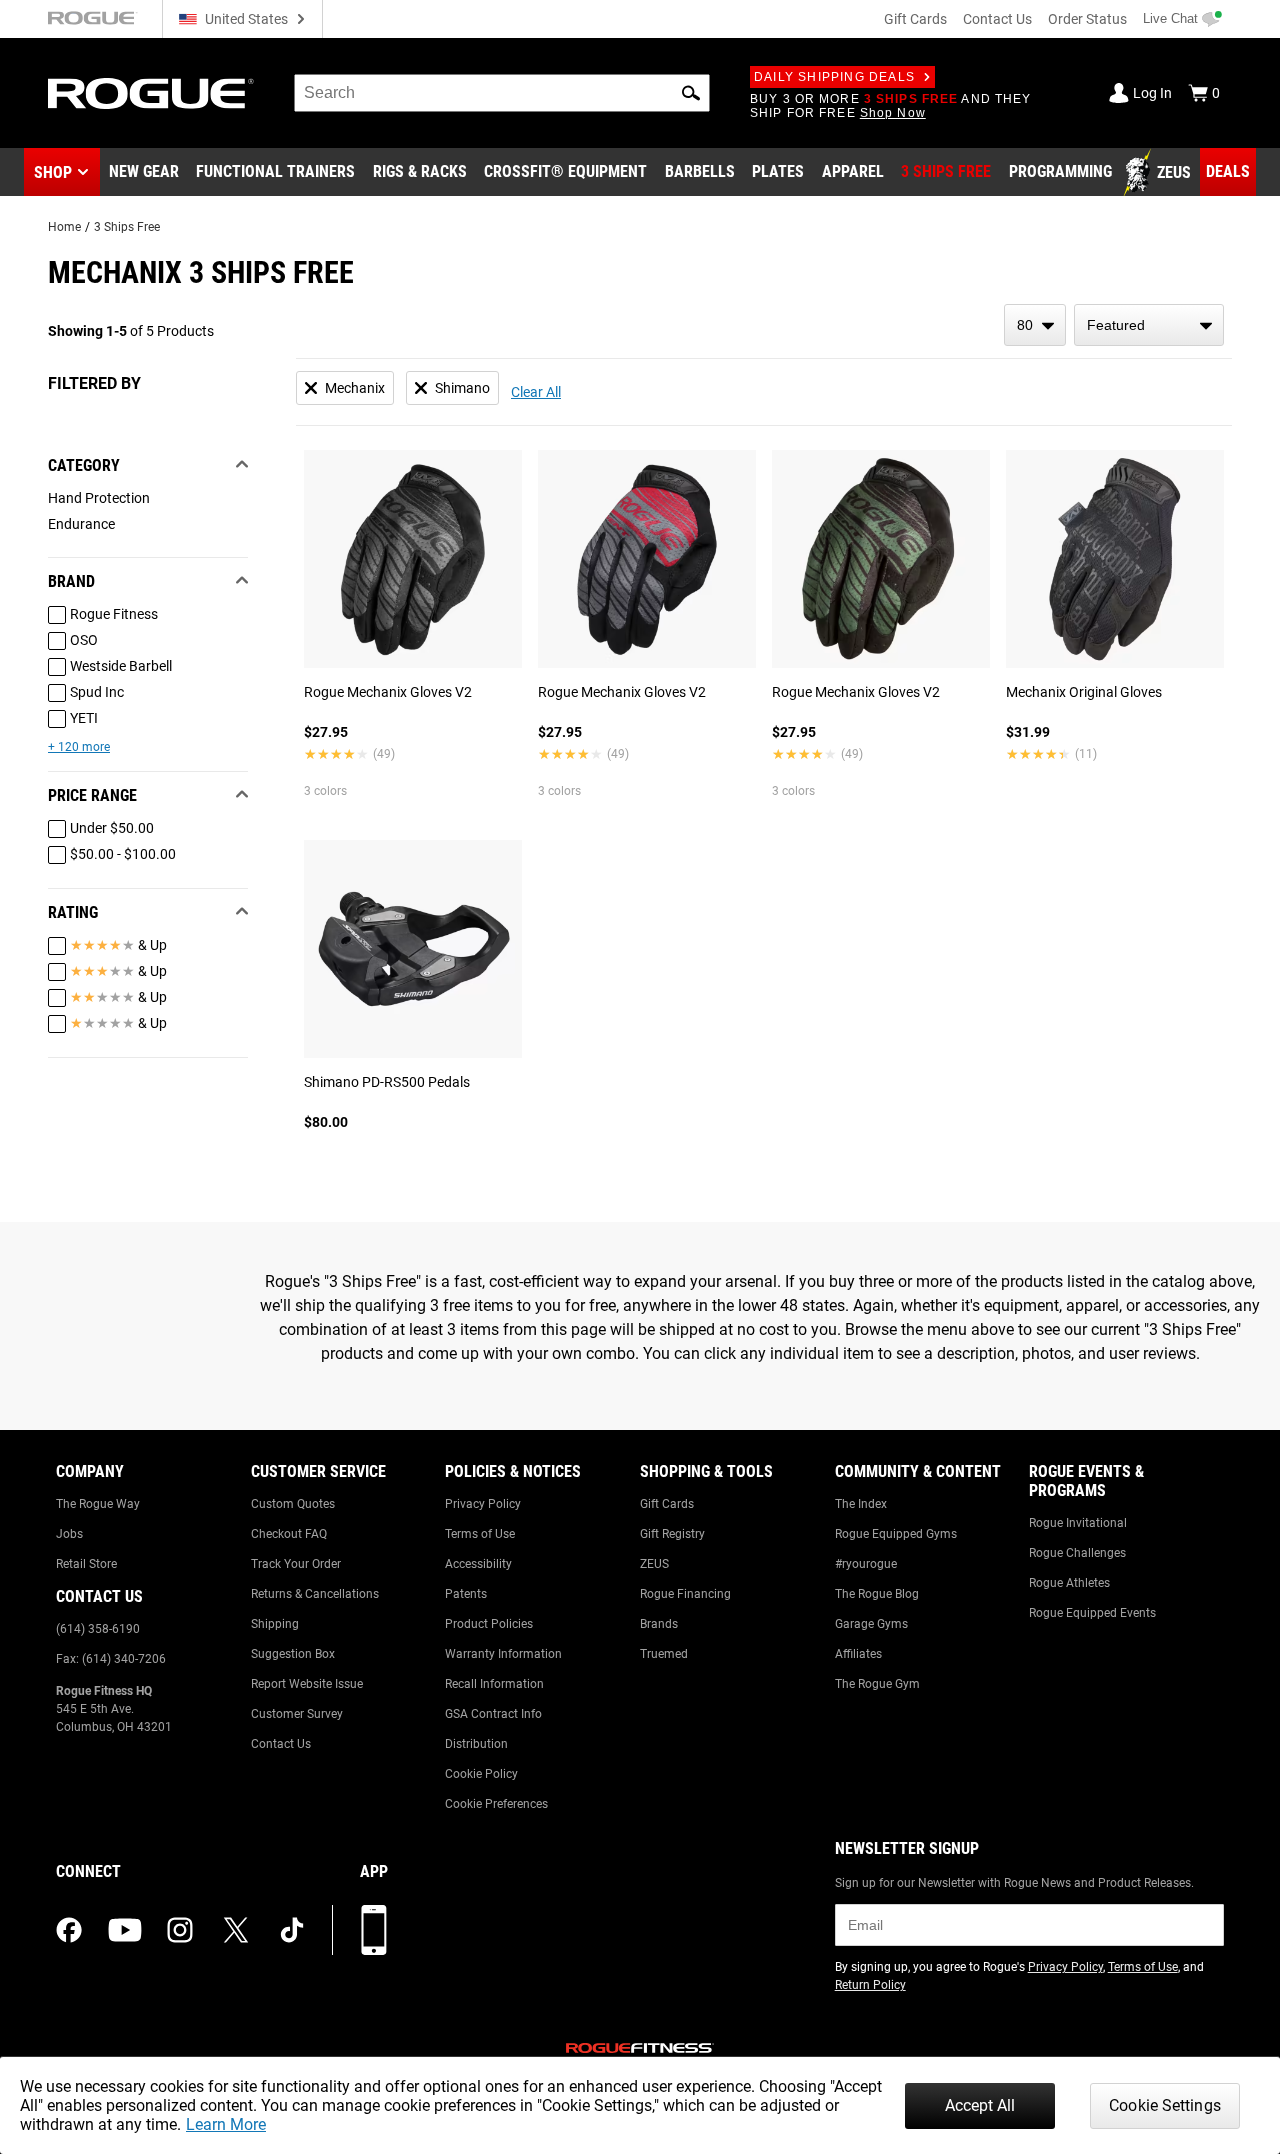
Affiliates (858, 1654)
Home (64, 227)
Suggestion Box (293, 1654)
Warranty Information (503, 1654)
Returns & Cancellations (315, 1594)
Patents (466, 1594)
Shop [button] (53, 172)
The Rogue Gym (877, 1684)
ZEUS (654, 1564)
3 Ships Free (127, 227)
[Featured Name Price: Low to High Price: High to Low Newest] (1149, 325)
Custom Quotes (293, 1504)
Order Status (1087, 19)
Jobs (69, 1534)
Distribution (476, 1744)
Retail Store (86, 1564)
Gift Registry (672, 1534)
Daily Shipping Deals (834, 77)
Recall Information (494, 1684)
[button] (691, 93)
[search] (502, 93)
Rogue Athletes (1069, 1583)
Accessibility (478, 1564)
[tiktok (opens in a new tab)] (292, 1930)
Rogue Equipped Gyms (896, 1534)
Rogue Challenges (1077, 1553)
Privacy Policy (483, 1504)
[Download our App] (374, 1930)
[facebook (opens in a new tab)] (69, 1930)
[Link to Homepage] (151, 93)
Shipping (275, 1624)
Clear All (536, 392)
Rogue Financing (685, 1594)
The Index (861, 1504)
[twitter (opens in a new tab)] (236, 1930)
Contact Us (997, 19)
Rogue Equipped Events (1092, 1613)
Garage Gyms (871, 1624)
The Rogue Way (98, 1504)
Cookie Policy (481, 1774)
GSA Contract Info (493, 1714)
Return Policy (870, 1985)
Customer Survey (297, 1714)
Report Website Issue (307, 1684)
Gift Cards (915, 19)
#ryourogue (866, 1564)
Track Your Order (296, 1564)
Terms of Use (480, 1534)
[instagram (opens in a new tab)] (180, 1930)
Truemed (664, 1654)
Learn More (226, 2124)
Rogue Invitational (1078, 1523)
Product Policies (489, 1624)
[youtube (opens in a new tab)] (125, 1930)
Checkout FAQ (289, 1534)
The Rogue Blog (877, 1594)
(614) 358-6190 (98, 1629)
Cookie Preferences (496, 1804)
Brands (659, 1624)
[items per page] (1035, 325)
